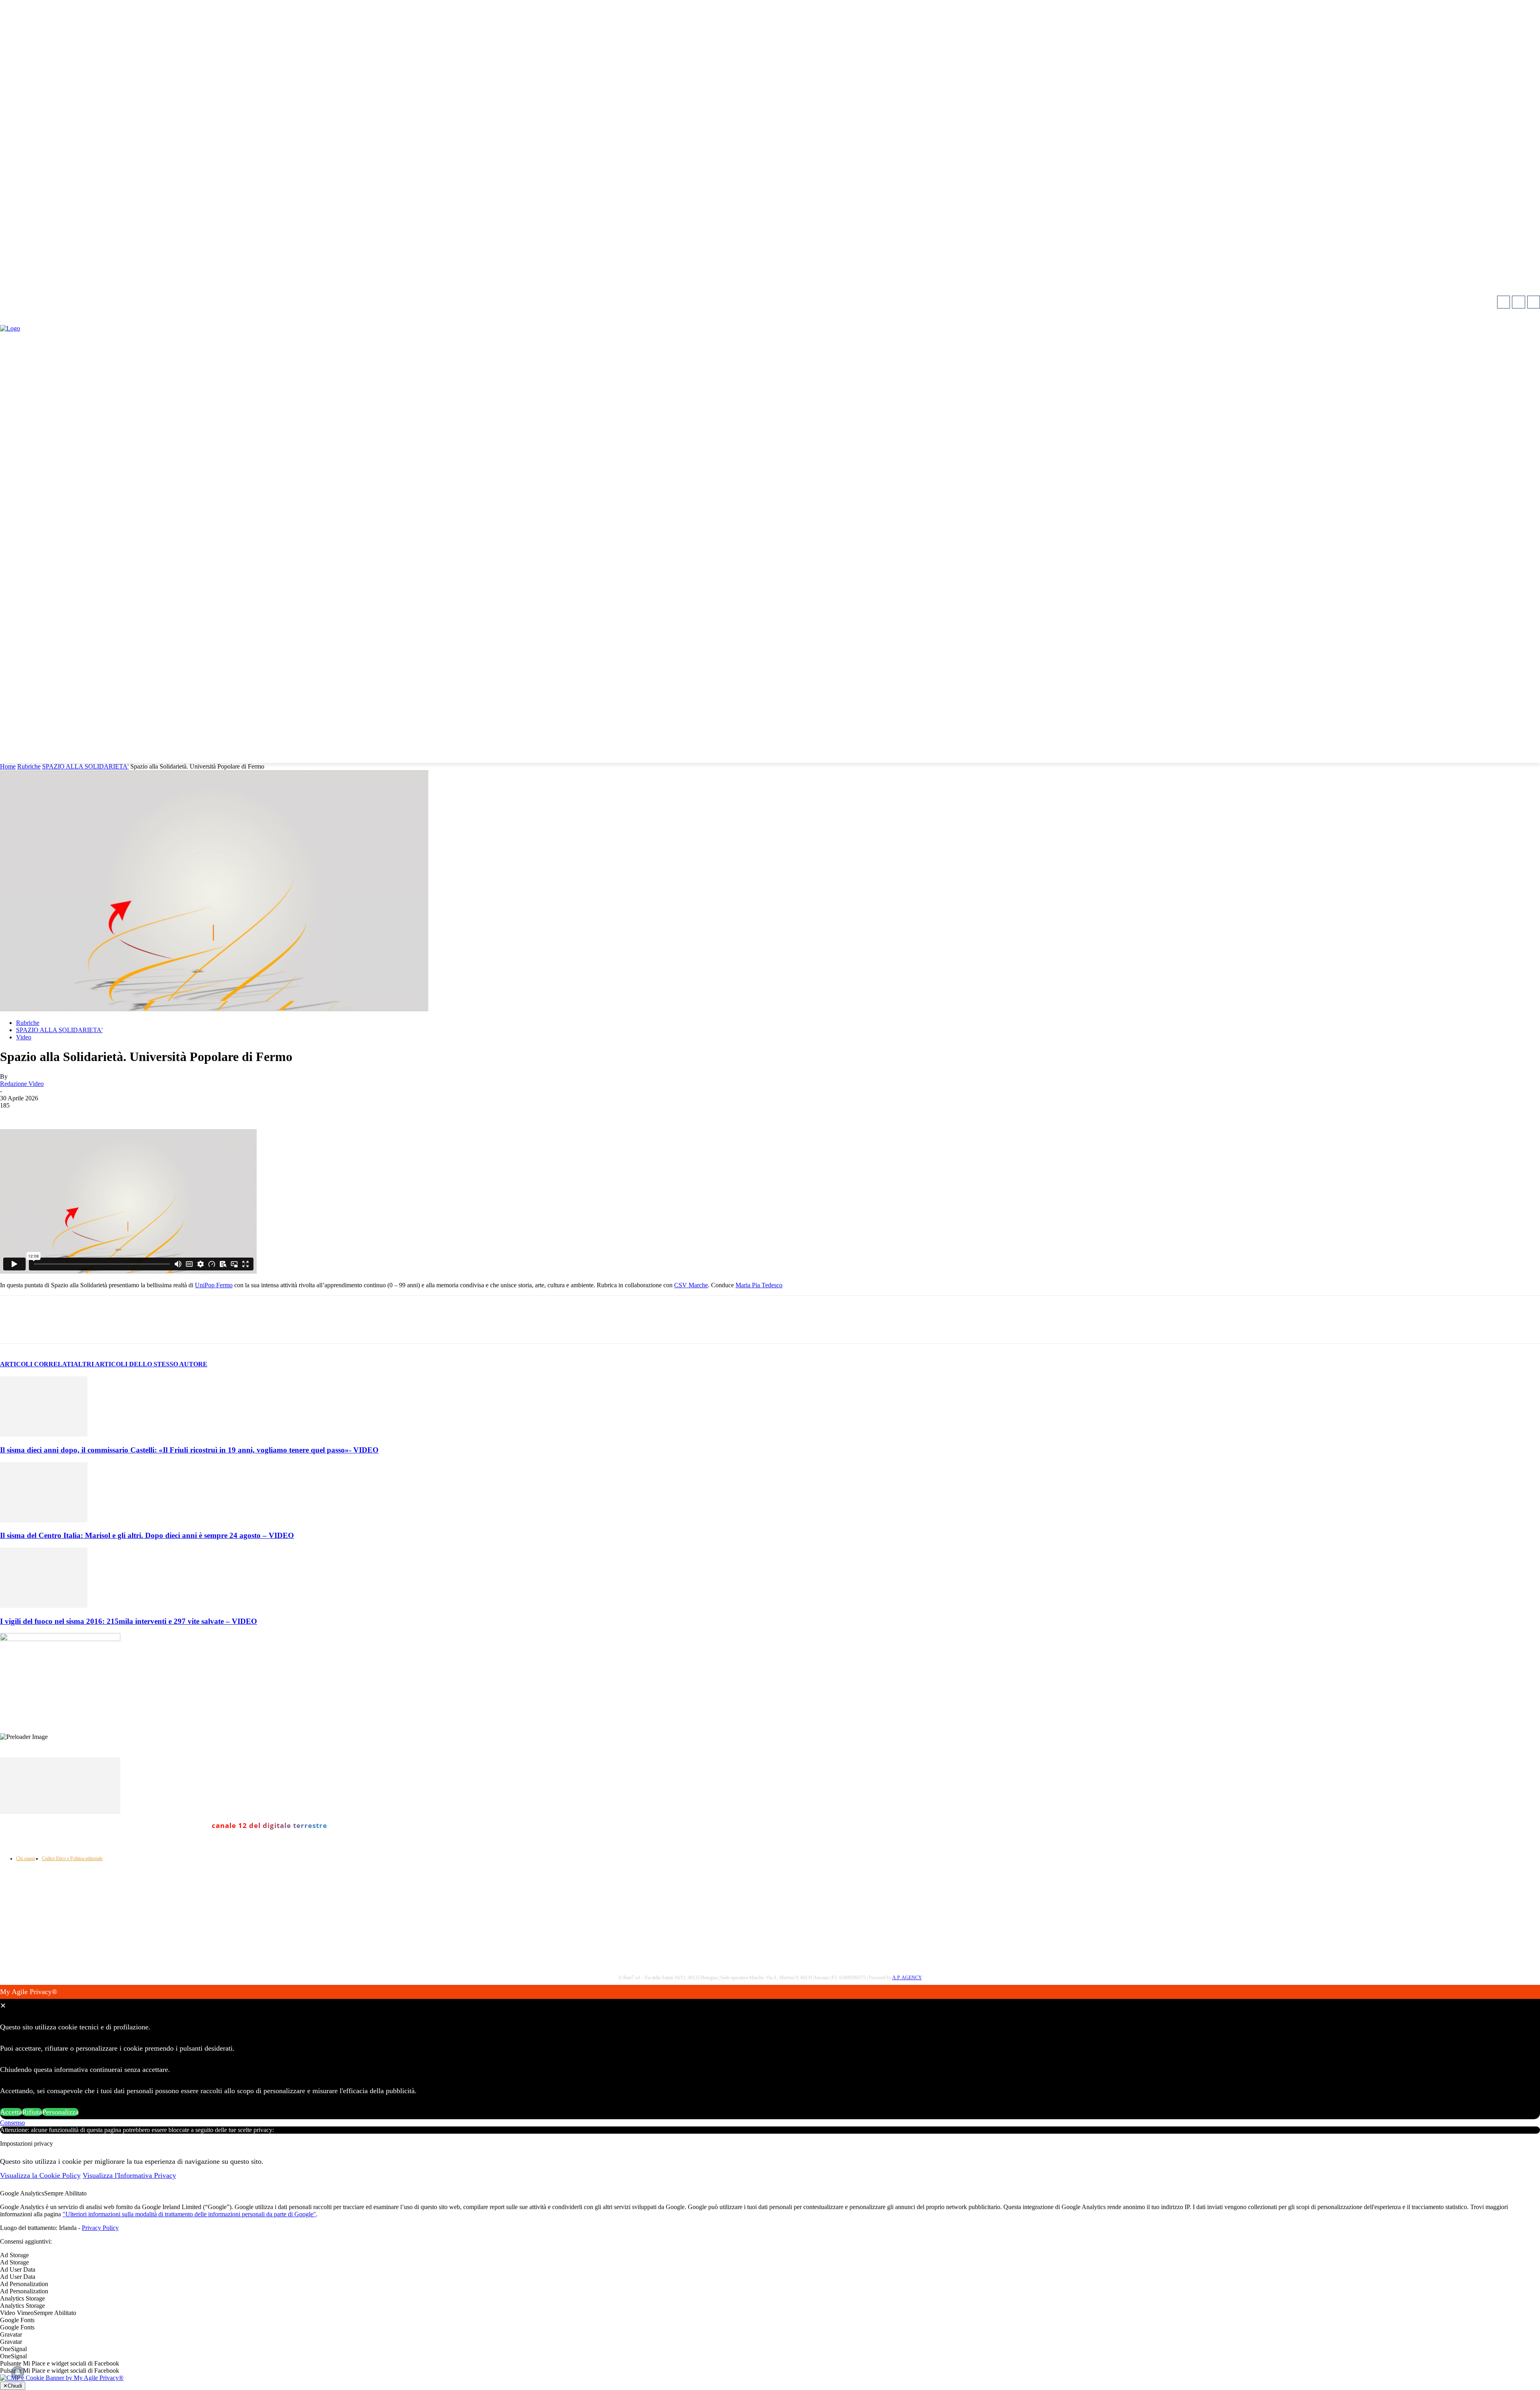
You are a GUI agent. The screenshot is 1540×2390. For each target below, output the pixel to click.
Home (8, 766)
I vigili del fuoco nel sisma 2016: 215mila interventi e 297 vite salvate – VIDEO (129, 1621)
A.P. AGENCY (907, 1978)
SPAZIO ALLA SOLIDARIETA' (85, 766)
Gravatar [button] (11, 2334)
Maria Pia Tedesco (759, 1285)
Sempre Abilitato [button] (65, 2193)
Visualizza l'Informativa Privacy (129, 2175)
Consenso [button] (12, 2123)
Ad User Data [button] (18, 2269)
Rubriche (29, 766)
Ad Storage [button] (14, 2255)
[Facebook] (1504, 302)
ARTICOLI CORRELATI (37, 1364)
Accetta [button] (11, 2112)
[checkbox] (770, 2262)
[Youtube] (1534, 302)
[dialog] (770, 2052)
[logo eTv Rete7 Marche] (770, 329)
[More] (217, 1327)
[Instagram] (1518, 302)
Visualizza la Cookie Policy (40, 2175)
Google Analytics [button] (22, 2193)
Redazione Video (22, 1084)
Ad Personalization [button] (24, 2284)
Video (24, 1037)
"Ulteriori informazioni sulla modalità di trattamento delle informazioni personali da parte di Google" (189, 2214)
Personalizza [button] (60, 2112)
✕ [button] (3, 2006)
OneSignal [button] (13, 2349)
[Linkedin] (159, 1327)
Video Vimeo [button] (17, 2313)
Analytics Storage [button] (22, 2298)
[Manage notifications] (18, 2372)
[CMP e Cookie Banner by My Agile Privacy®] (62, 2378)
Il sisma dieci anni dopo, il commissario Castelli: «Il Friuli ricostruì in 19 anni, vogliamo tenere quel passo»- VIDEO (189, 1450)
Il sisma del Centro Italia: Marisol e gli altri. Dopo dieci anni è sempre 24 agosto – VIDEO (147, 1535)
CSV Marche (691, 1285)
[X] (101, 1327)
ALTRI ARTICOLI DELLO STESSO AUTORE (140, 1364)
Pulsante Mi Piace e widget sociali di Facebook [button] (60, 2363)
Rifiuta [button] (32, 2112)
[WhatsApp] (130, 1327)
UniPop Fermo (214, 1285)
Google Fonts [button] (17, 2320)
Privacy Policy (100, 2228)
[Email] (188, 1327)
